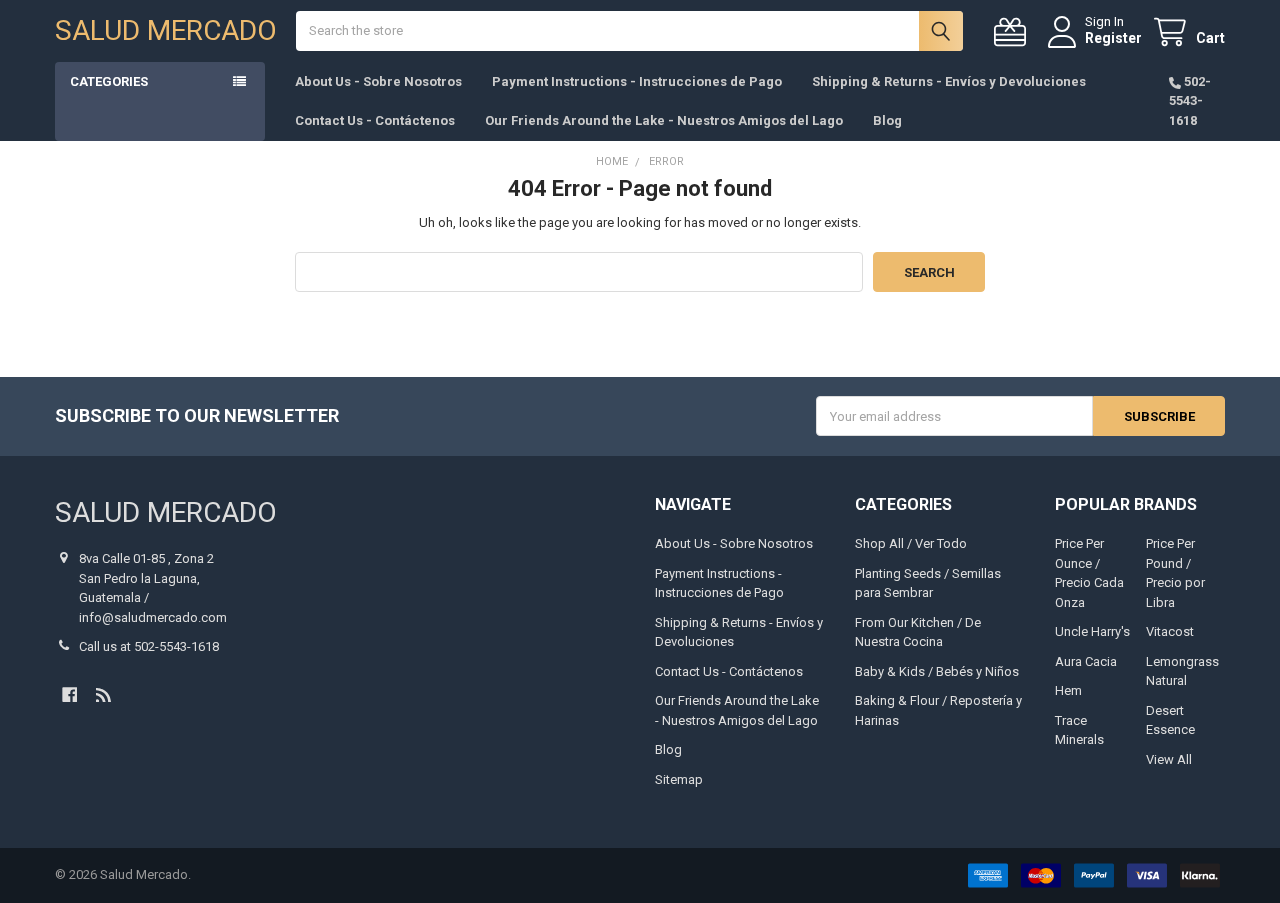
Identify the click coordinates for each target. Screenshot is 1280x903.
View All (1169, 759)
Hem (1068, 690)
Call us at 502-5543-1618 (149, 646)
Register (1113, 38)
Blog (887, 120)
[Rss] (103, 694)
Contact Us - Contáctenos (375, 120)
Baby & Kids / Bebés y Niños (937, 671)
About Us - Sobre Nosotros (378, 81)
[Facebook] (69, 694)
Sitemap (679, 779)
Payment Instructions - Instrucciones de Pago (637, 81)
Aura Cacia (1086, 661)
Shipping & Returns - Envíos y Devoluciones (949, 81)
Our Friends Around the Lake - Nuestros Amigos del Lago (664, 120)
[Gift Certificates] (1014, 32)
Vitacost (1170, 631)
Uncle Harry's (1092, 631)
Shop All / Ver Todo (911, 543)
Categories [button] (109, 81)
